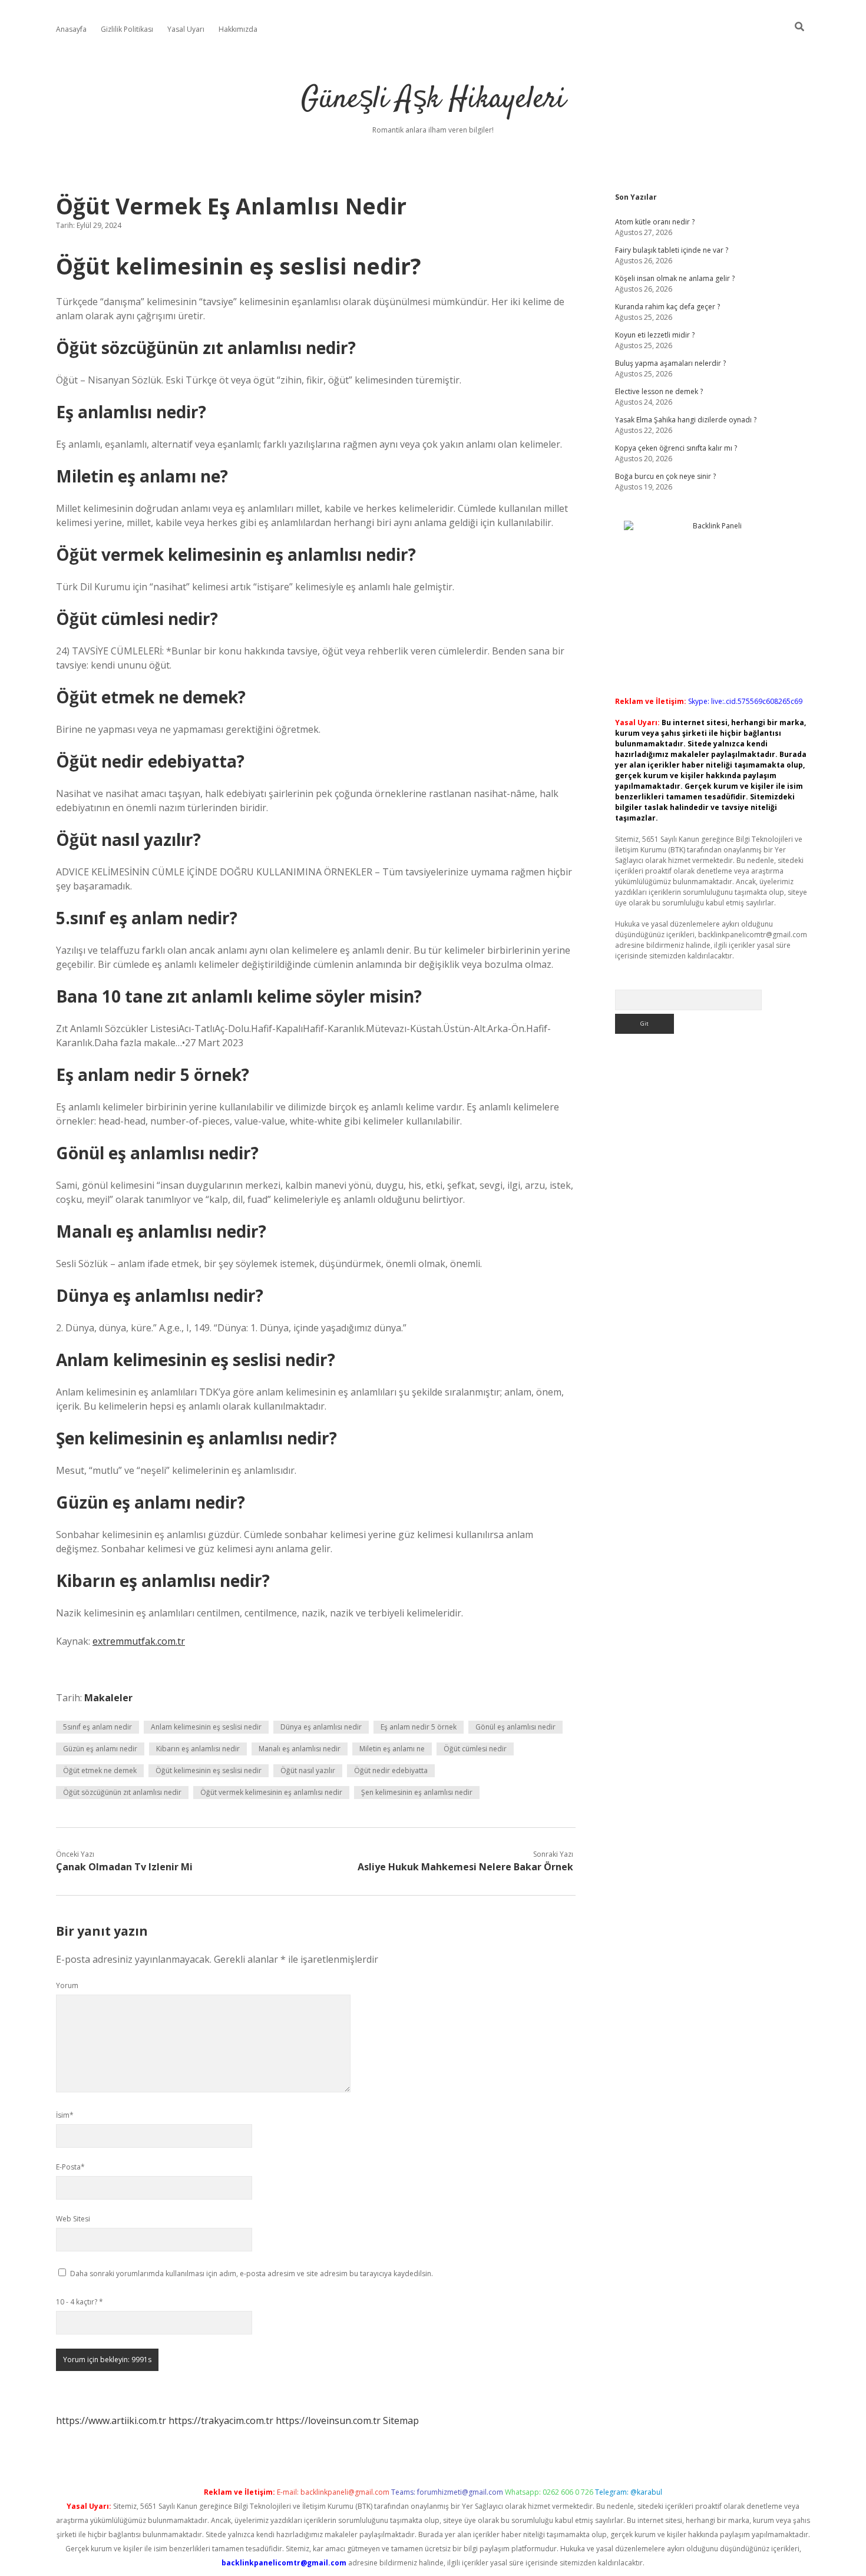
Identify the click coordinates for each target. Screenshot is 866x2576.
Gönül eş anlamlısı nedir (515, 1727)
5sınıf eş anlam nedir (97, 1727)
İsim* (65, 2115)
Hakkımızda (238, 29)
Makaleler (108, 1698)
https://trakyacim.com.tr (221, 2420)
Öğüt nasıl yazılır (308, 1770)
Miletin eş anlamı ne (392, 1749)
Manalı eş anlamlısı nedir (300, 1749)
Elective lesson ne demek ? (659, 391)
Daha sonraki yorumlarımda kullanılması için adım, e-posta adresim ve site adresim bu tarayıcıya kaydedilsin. (252, 2274)
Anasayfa (71, 29)
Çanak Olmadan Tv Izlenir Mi (124, 1867)
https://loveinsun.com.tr (328, 2420)
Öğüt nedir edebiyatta (391, 1770)
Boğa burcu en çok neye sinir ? (665, 476)
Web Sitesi (73, 2219)
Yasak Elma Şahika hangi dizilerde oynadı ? (686, 420)
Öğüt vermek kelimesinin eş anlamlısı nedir (271, 1792)
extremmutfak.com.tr (139, 1641)
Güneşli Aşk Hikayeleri (433, 100)
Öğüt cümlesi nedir (475, 1749)
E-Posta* (70, 2167)
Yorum (67, 1985)
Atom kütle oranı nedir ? (655, 222)
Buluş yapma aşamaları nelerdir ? (670, 363)
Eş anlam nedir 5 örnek (419, 1727)
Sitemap (401, 2420)
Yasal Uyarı (186, 29)
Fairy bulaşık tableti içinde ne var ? (672, 250)
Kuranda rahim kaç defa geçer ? (667, 307)
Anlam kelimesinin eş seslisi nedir (206, 1727)
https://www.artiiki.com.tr (111, 2420)
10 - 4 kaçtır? (80, 2302)
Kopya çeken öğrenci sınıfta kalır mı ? (676, 448)
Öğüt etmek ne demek (100, 1770)
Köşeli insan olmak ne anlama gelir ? (675, 278)
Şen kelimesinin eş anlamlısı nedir (417, 1792)
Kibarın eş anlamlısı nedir (198, 1749)
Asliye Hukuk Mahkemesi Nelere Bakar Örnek (465, 1867)
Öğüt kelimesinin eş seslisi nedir (209, 1770)
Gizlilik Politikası (127, 29)
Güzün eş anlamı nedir (100, 1749)
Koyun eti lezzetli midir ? (655, 335)
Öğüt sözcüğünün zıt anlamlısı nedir (122, 1792)
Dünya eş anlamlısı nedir (321, 1727)
